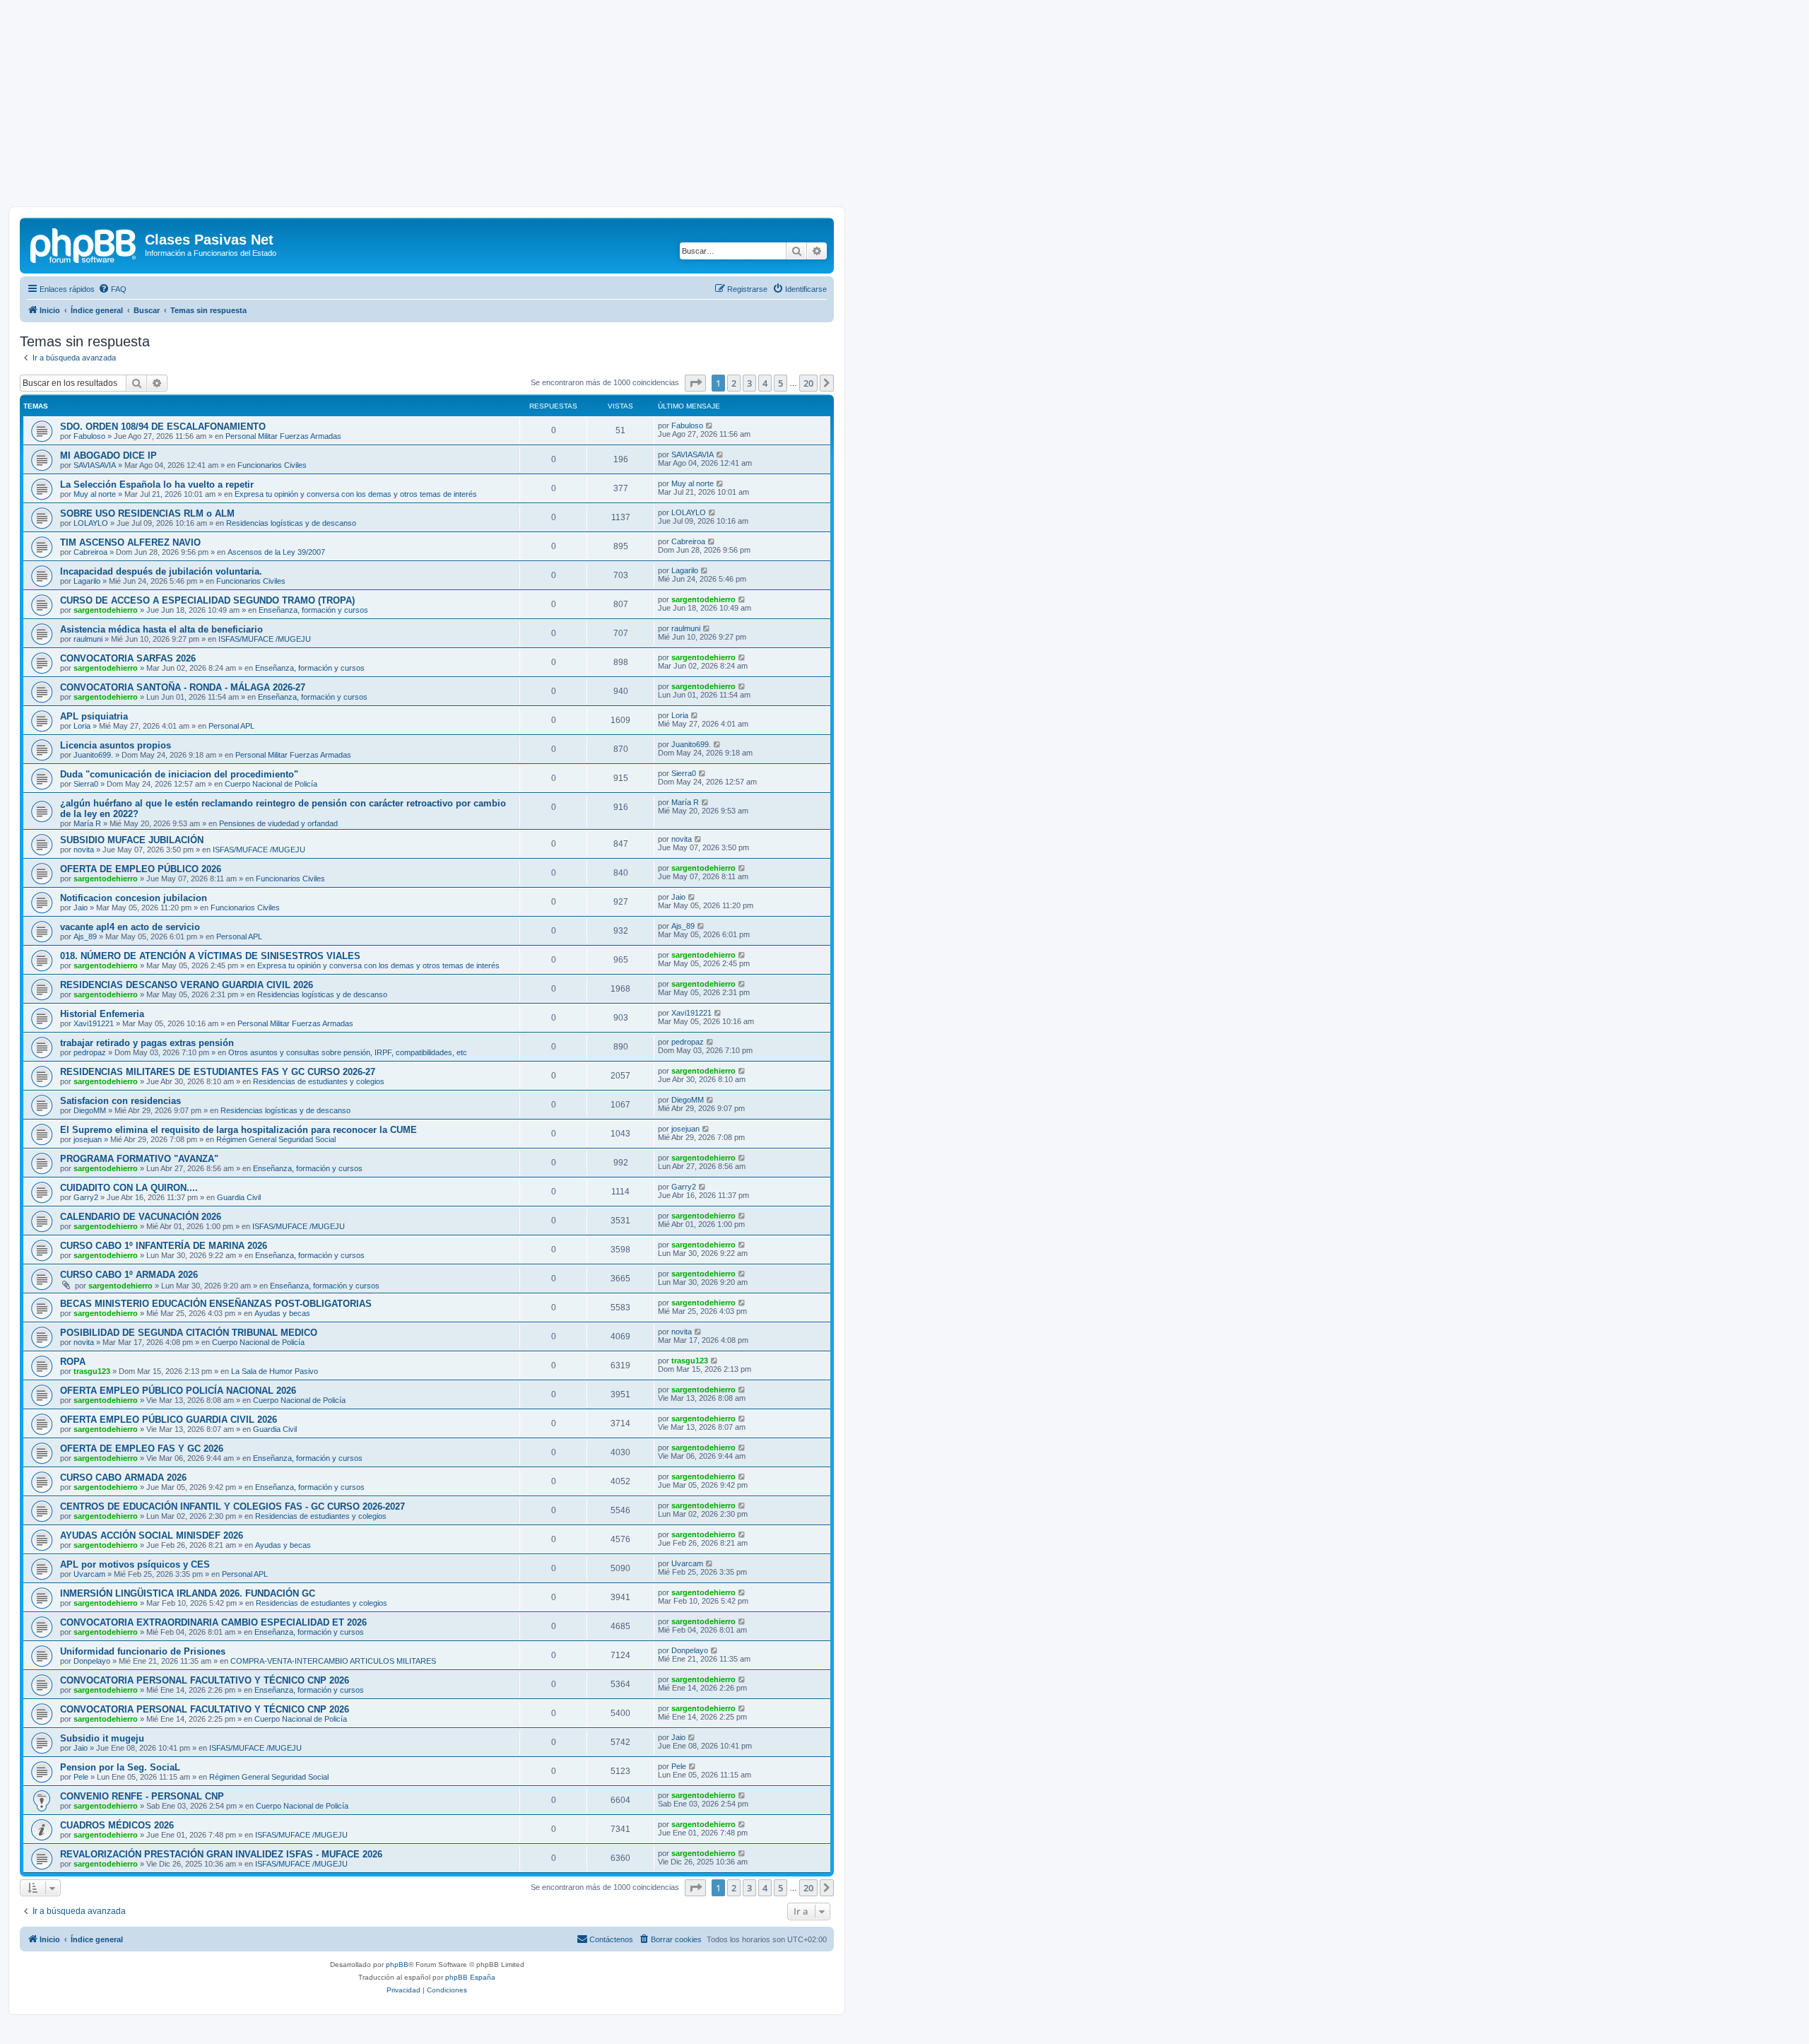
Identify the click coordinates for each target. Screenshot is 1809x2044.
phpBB (397, 1964)
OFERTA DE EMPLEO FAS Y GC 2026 (142, 1449)
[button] (695, 383)
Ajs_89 (85, 936)
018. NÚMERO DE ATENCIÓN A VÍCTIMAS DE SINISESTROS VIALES (210, 956)
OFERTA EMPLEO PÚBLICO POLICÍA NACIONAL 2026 (178, 1391)
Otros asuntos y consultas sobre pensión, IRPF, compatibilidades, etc (348, 1052)
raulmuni (88, 639)
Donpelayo (92, 1661)
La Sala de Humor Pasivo (275, 1371)
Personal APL (231, 726)
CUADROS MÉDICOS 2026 (117, 1825)
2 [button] (734, 383)
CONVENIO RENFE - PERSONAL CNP (142, 1796)
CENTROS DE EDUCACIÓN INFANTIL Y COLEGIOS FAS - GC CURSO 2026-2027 (232, 1506)
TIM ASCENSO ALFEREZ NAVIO (130, 542)
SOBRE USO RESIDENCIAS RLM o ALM (147, 513)
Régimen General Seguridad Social (276, 1139)
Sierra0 (86, 784)
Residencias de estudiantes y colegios (319, 1081)
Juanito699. (93, 755)
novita (84, 850)
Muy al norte (95, 494)
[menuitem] (112, 289)
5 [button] (780, 383)
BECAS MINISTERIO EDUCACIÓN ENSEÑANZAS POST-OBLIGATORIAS (216, 1304)
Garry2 (86, 1197)
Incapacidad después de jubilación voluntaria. (161, 571)
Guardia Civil (239, 1197)
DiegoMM (90, 1110)
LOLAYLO (91, 523)
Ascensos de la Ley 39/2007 (276, 552)
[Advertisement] (904, 107)
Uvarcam (89, 1574)
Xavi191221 (94, 1023)
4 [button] (765, 383)
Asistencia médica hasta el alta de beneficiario (161, 629)
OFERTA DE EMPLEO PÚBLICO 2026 (141, 869)
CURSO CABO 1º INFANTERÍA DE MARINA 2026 (164, 1246)
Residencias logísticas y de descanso (291, 523)
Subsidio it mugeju (102, 1738)
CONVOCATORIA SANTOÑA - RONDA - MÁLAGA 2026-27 (183, 687)
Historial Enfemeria (102, 1014)
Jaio (81, 908)
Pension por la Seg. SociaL (120, 1767)
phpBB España (470, 1977)
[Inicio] (84, 244)
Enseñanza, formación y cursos (313, 610)
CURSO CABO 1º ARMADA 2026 (129, 1275)
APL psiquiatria (94, 716)
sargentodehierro (106, 610)
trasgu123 (92, 1371)
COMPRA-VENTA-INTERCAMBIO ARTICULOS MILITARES (333, 1661)
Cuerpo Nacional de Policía (271, 784)
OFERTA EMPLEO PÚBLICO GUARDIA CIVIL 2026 (169, 1420)
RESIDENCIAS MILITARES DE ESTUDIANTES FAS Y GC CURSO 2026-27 (218, 1072)
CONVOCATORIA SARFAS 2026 (128, 658)
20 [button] (808, 383)
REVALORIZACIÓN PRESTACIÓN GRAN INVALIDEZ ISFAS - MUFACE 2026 (221, 1854)
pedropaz (90, 1052)
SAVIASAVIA (95, 465)
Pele (81, 1777)
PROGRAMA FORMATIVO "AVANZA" (139, 1159)
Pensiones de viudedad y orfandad (278, 823)
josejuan (88, 1139)
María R (87, 823)
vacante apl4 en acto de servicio (130, 927)
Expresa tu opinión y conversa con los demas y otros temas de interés (356, 494)
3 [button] (749, 383)
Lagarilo (87, 581)
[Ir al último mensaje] (710, 425)
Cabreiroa (90, 552)
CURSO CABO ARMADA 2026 (123, 1478)
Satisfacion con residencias (120, 1101)
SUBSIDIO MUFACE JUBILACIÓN (132, 840)
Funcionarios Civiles (272, 465)
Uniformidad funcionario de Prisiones (143, 1651)
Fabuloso (89, 436)
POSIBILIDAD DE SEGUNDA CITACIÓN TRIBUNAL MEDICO (189, 1333)
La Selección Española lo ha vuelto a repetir (157, 484)
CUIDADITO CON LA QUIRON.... (129, 1188)
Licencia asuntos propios (116, 745)
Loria (82, 726)
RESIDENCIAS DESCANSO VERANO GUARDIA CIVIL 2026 (187, 985)
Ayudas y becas (282, 1313)
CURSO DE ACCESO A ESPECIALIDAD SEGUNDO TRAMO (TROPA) (207, 600)
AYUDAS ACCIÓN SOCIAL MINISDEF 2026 (152, 1535)
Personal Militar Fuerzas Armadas (283, 436)
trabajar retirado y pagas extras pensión (147, 1043)
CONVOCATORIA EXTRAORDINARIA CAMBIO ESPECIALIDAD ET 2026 (213, 1622)
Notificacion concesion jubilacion (134, 898)
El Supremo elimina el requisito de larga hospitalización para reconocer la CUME (238, 1130)
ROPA (73, 1362)
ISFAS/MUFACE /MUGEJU (265, 639)
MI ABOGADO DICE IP (108, 456)
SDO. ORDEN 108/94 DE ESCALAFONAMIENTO (163, 427)
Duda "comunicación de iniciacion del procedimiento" (179, 774)
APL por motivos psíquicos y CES (135, 1564)
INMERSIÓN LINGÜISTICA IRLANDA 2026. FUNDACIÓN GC (188, 1593)
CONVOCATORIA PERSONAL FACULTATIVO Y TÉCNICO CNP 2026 (205, 1680)
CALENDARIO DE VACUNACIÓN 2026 (141, 1217)
